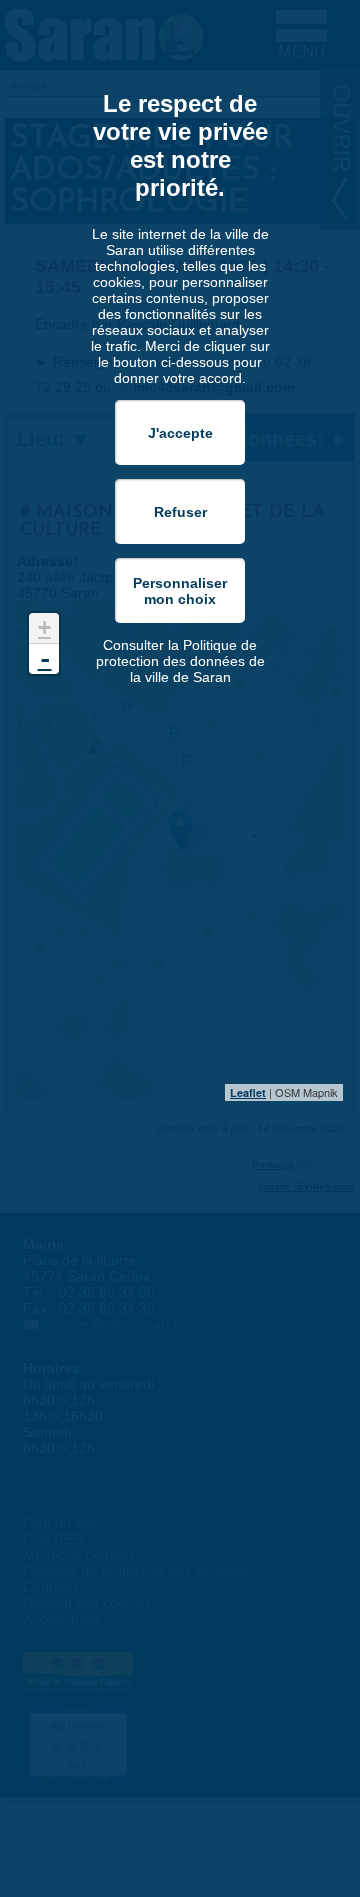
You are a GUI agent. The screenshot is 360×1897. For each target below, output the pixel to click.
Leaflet (248, 1092)
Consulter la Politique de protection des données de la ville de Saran (180, 661)
